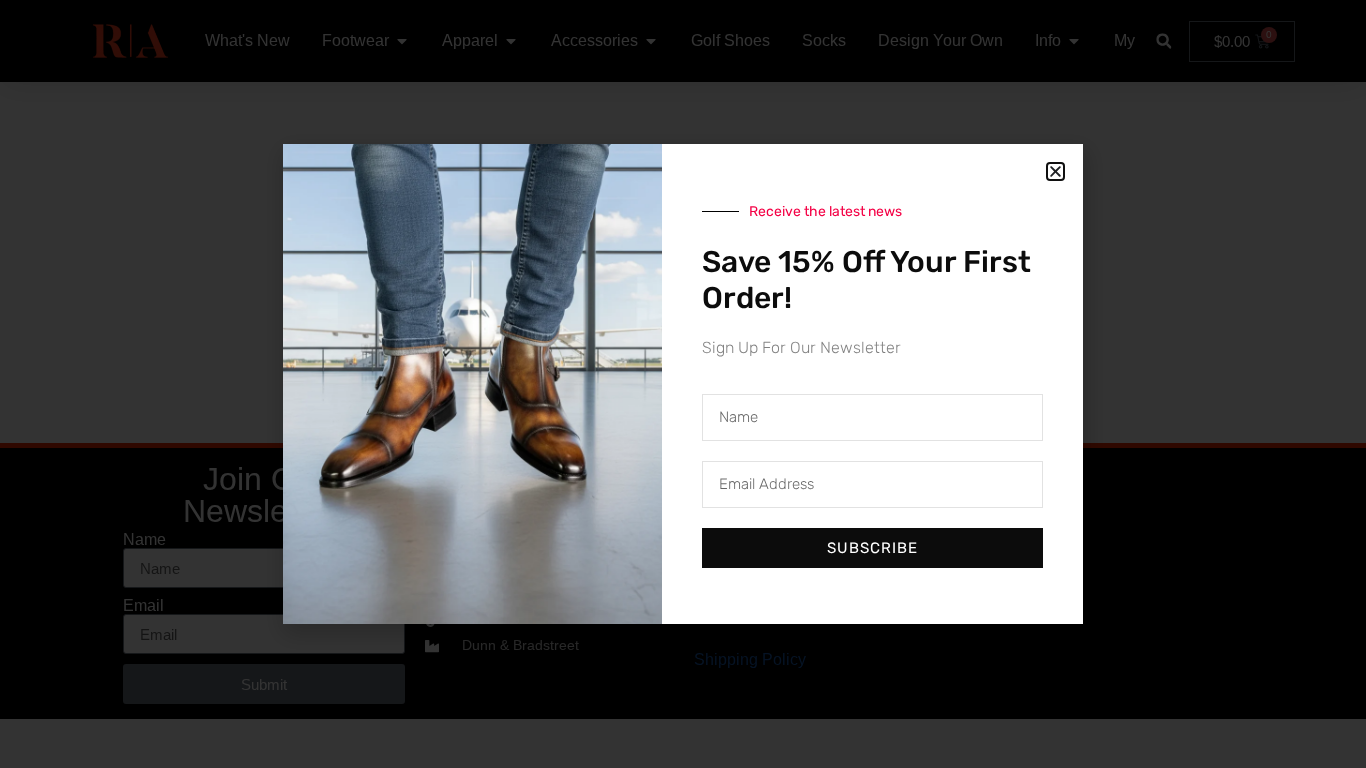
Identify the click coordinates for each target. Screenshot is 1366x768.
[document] (683, 384)
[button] (1055, 171)
